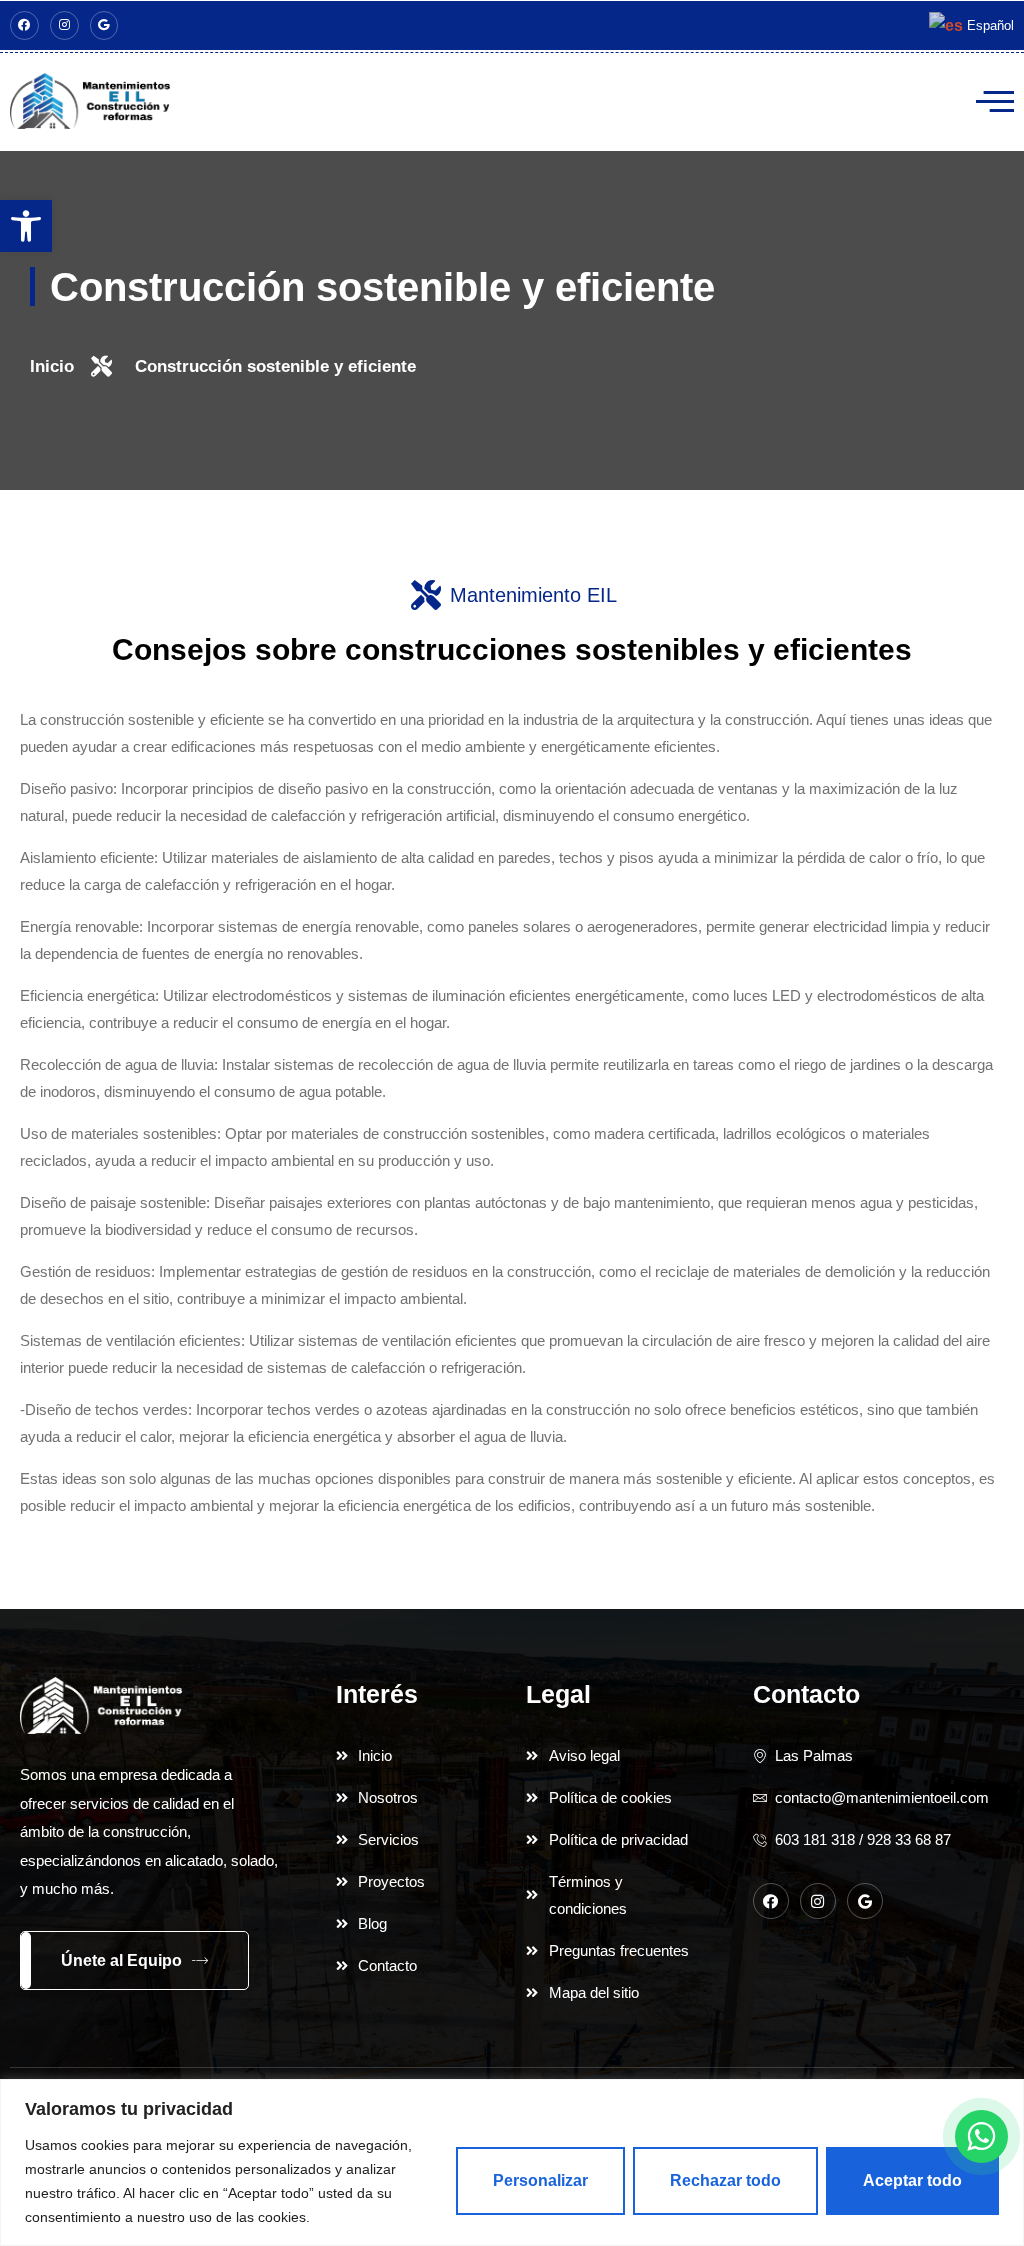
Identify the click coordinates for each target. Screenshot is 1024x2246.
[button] (26, 226)
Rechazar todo (725, 2180)
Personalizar (540, 2180)
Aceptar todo (912, 2180)
